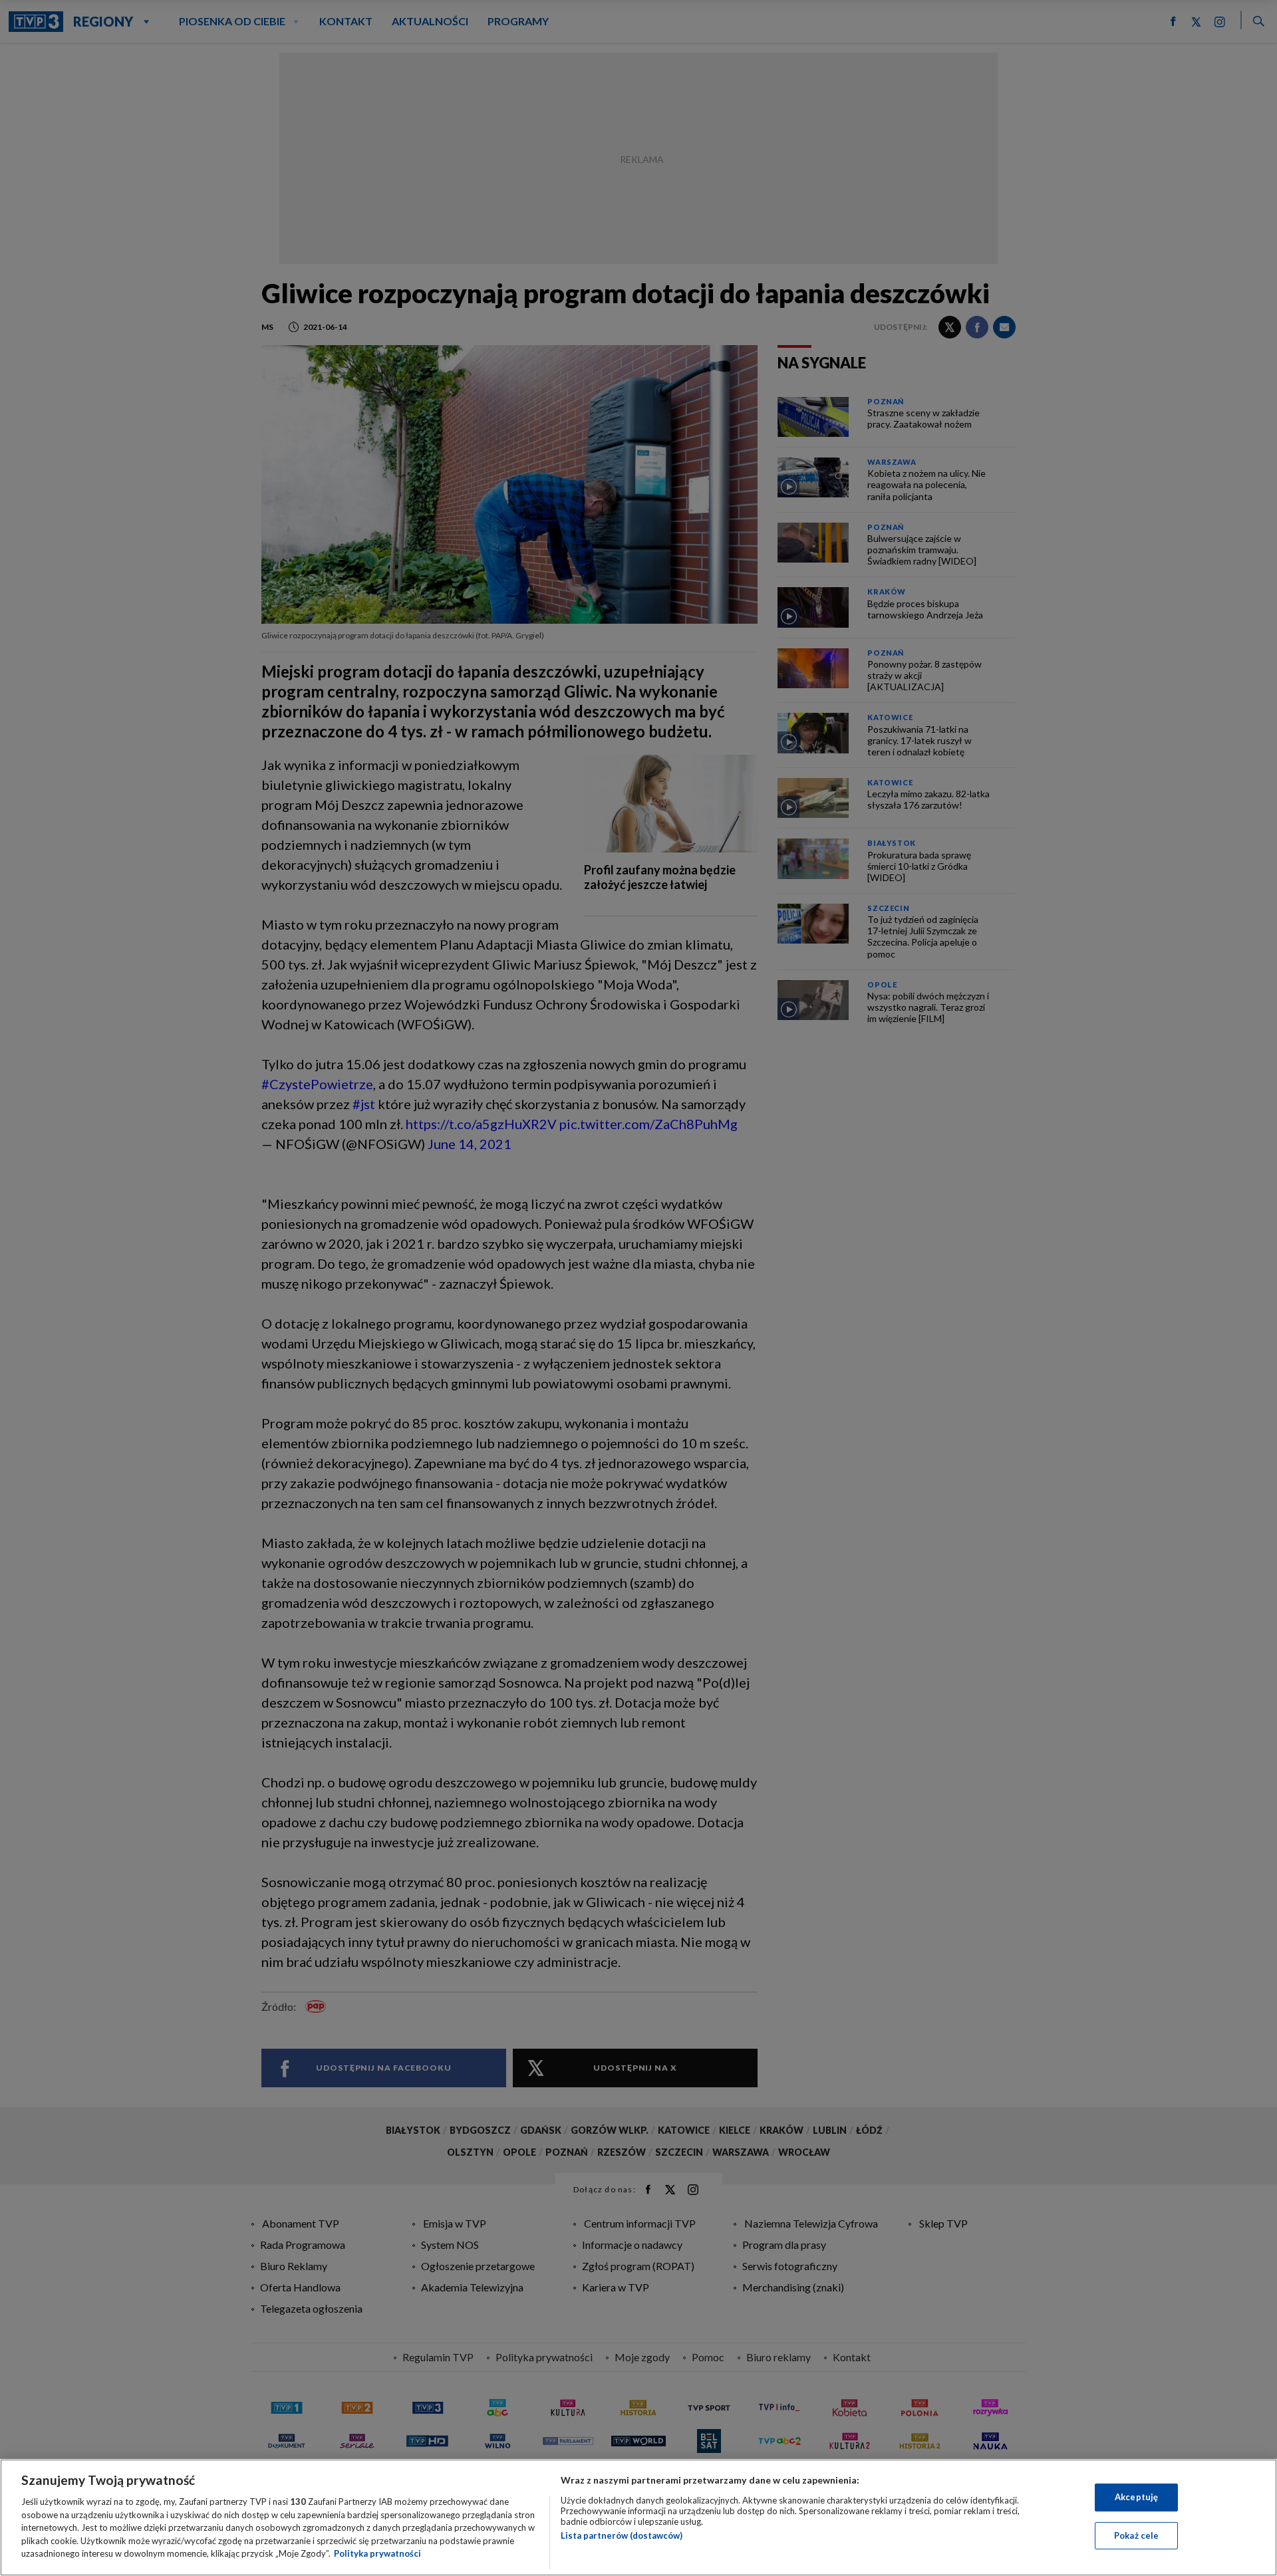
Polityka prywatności (377, 2553)
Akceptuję (1136, 2497)
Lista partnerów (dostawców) (622, 2535)
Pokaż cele (1136, 2535)
